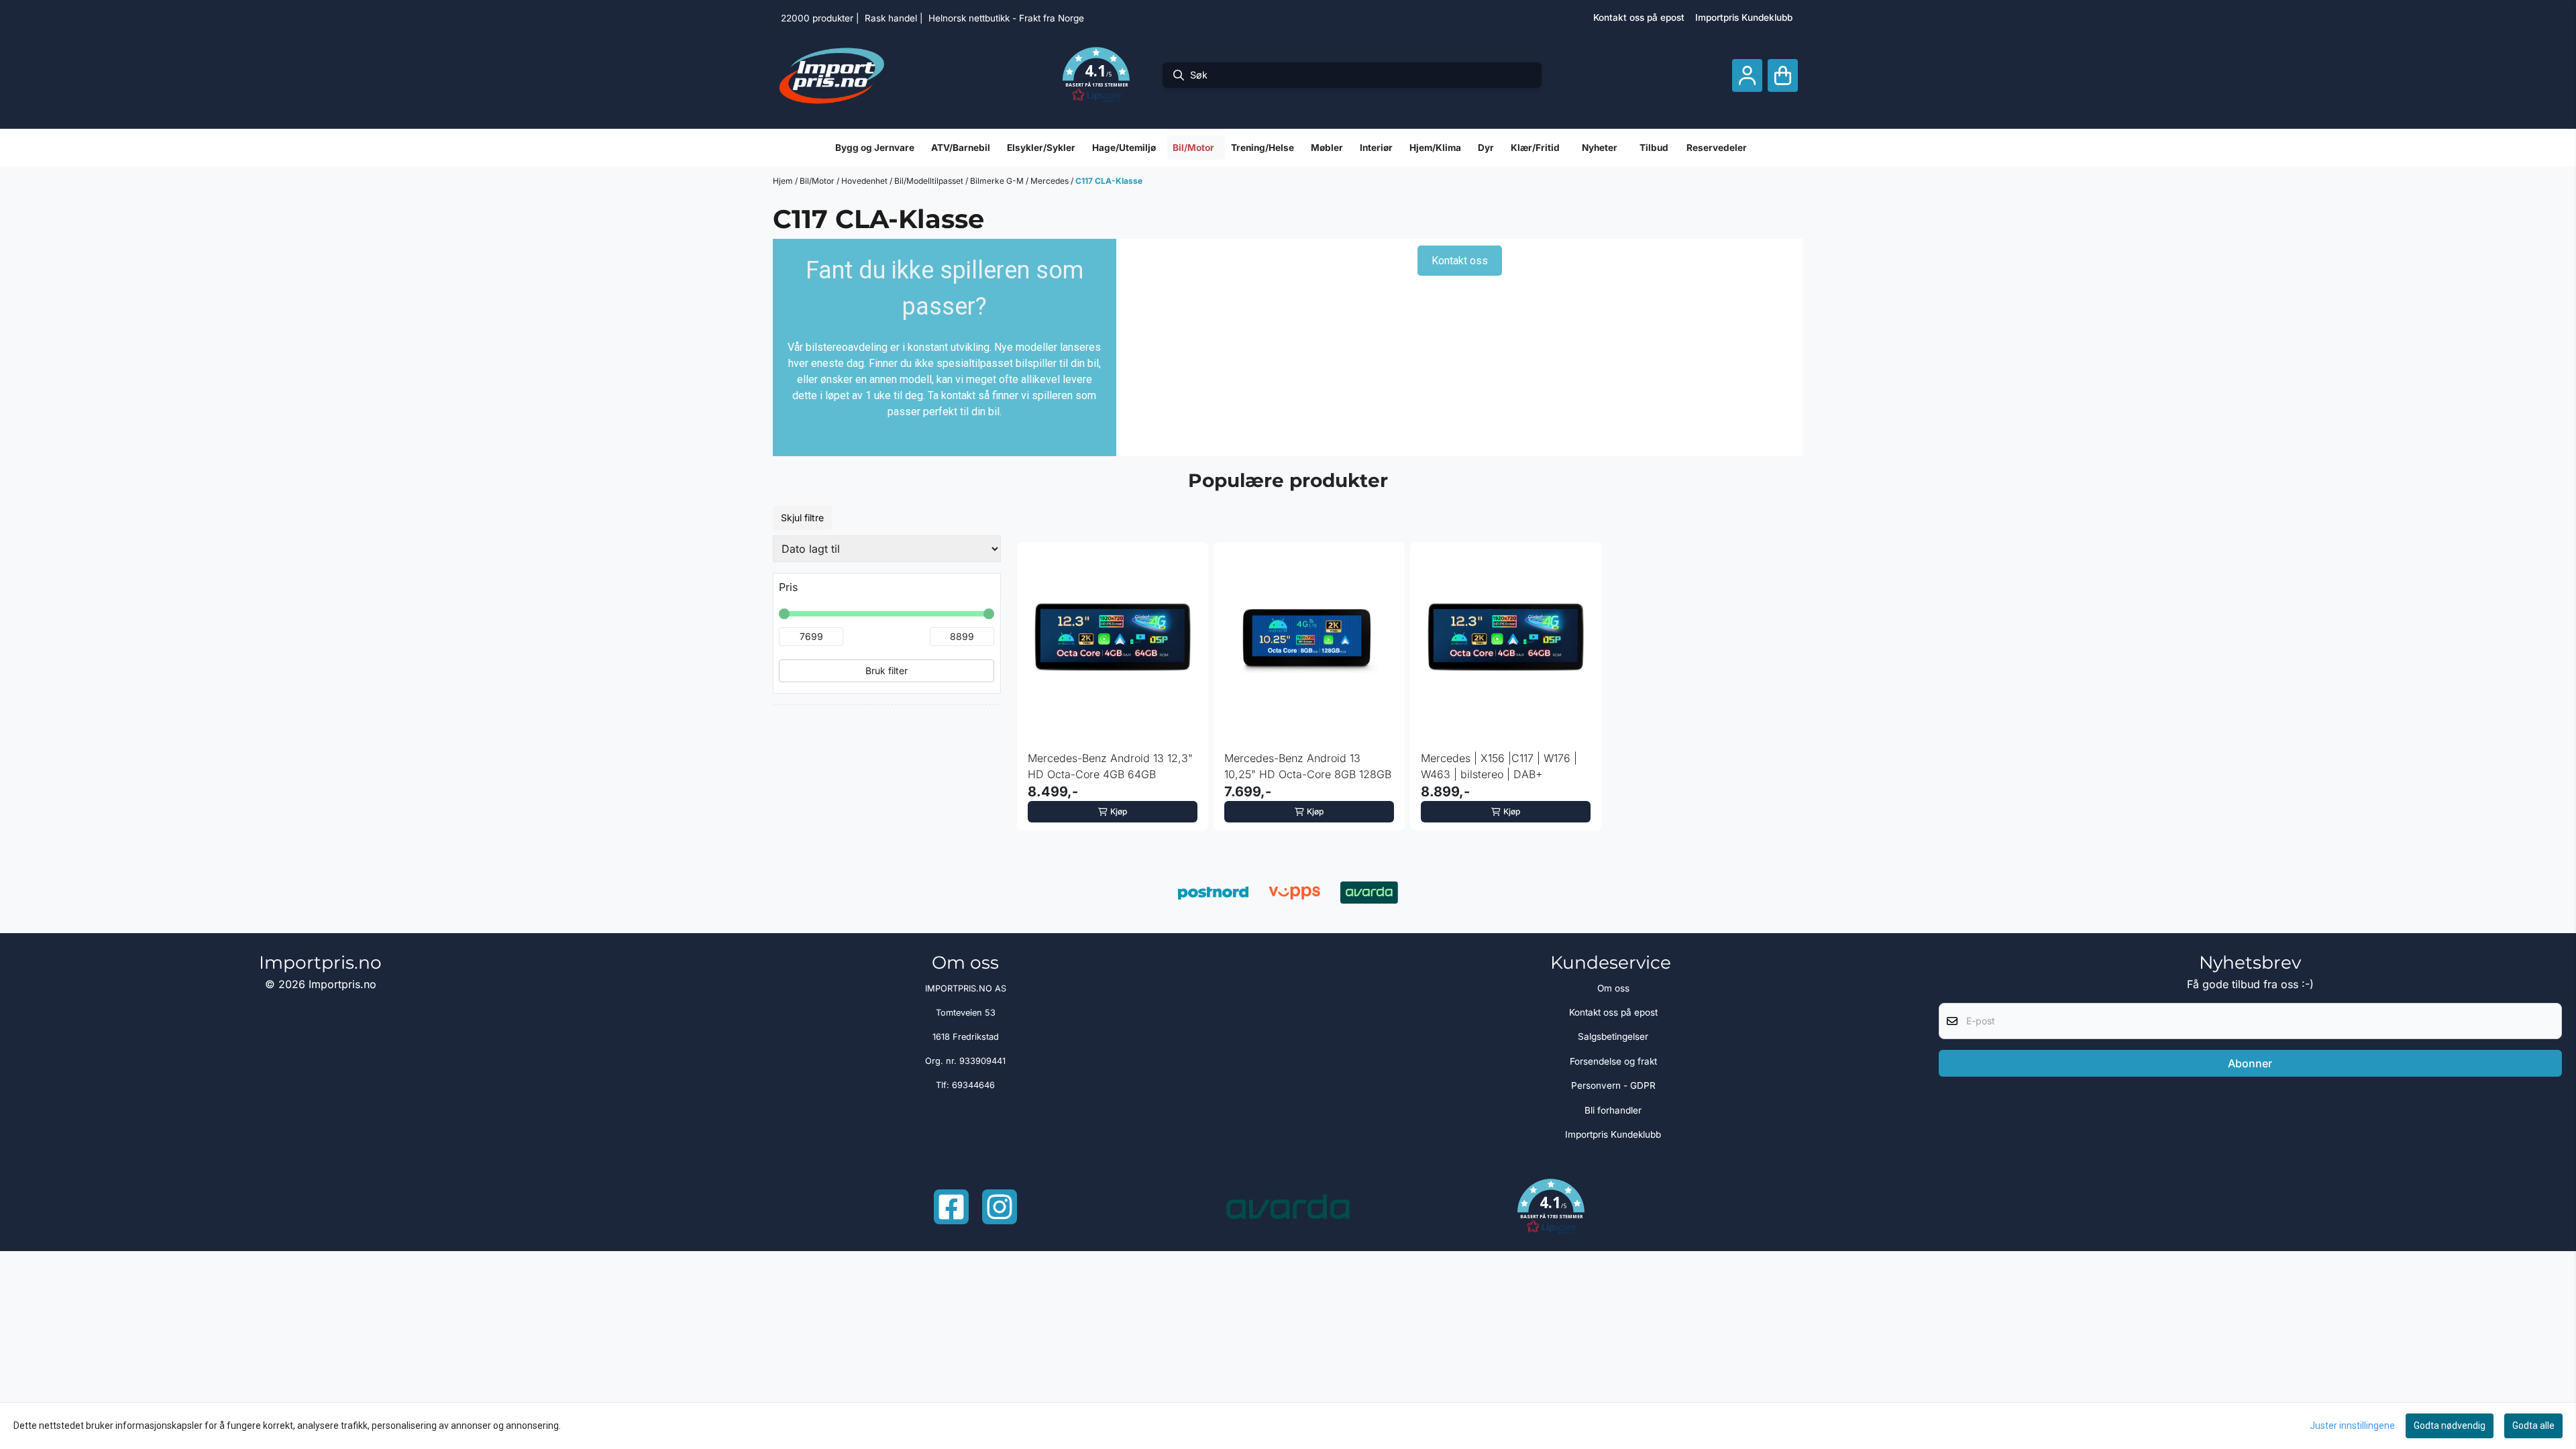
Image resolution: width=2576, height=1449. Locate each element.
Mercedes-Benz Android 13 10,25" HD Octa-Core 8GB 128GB (1308, 766)
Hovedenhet (865, 181)
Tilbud (1654, 148)
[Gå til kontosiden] (1747, 75)
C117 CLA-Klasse (1109, 181)
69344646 (973, 1085)
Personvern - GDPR (1613, 1085)
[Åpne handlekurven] (1783, 75)
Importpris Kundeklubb (1744, 17)
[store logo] (832, 75)
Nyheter (1600, 148)
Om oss (1613, 988)
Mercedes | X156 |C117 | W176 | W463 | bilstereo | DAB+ (1499, 766)
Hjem (784, 181)
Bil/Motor (818, 181)
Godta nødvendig (2450, 1426)
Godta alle (2533, 1426)
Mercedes (1051, 181)
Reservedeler (1717, 148)
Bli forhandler (1613, 1110)
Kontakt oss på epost (1639, 17)
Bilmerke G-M (998, 181)
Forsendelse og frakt (1613, 1061)
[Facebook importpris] (951, 1207)
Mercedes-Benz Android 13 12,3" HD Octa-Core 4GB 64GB (1110, 766)
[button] (1096, 75)
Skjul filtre (802, 518)
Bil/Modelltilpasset (930, 181)
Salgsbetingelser (1613, 1036)
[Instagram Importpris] (1000, 1207)
